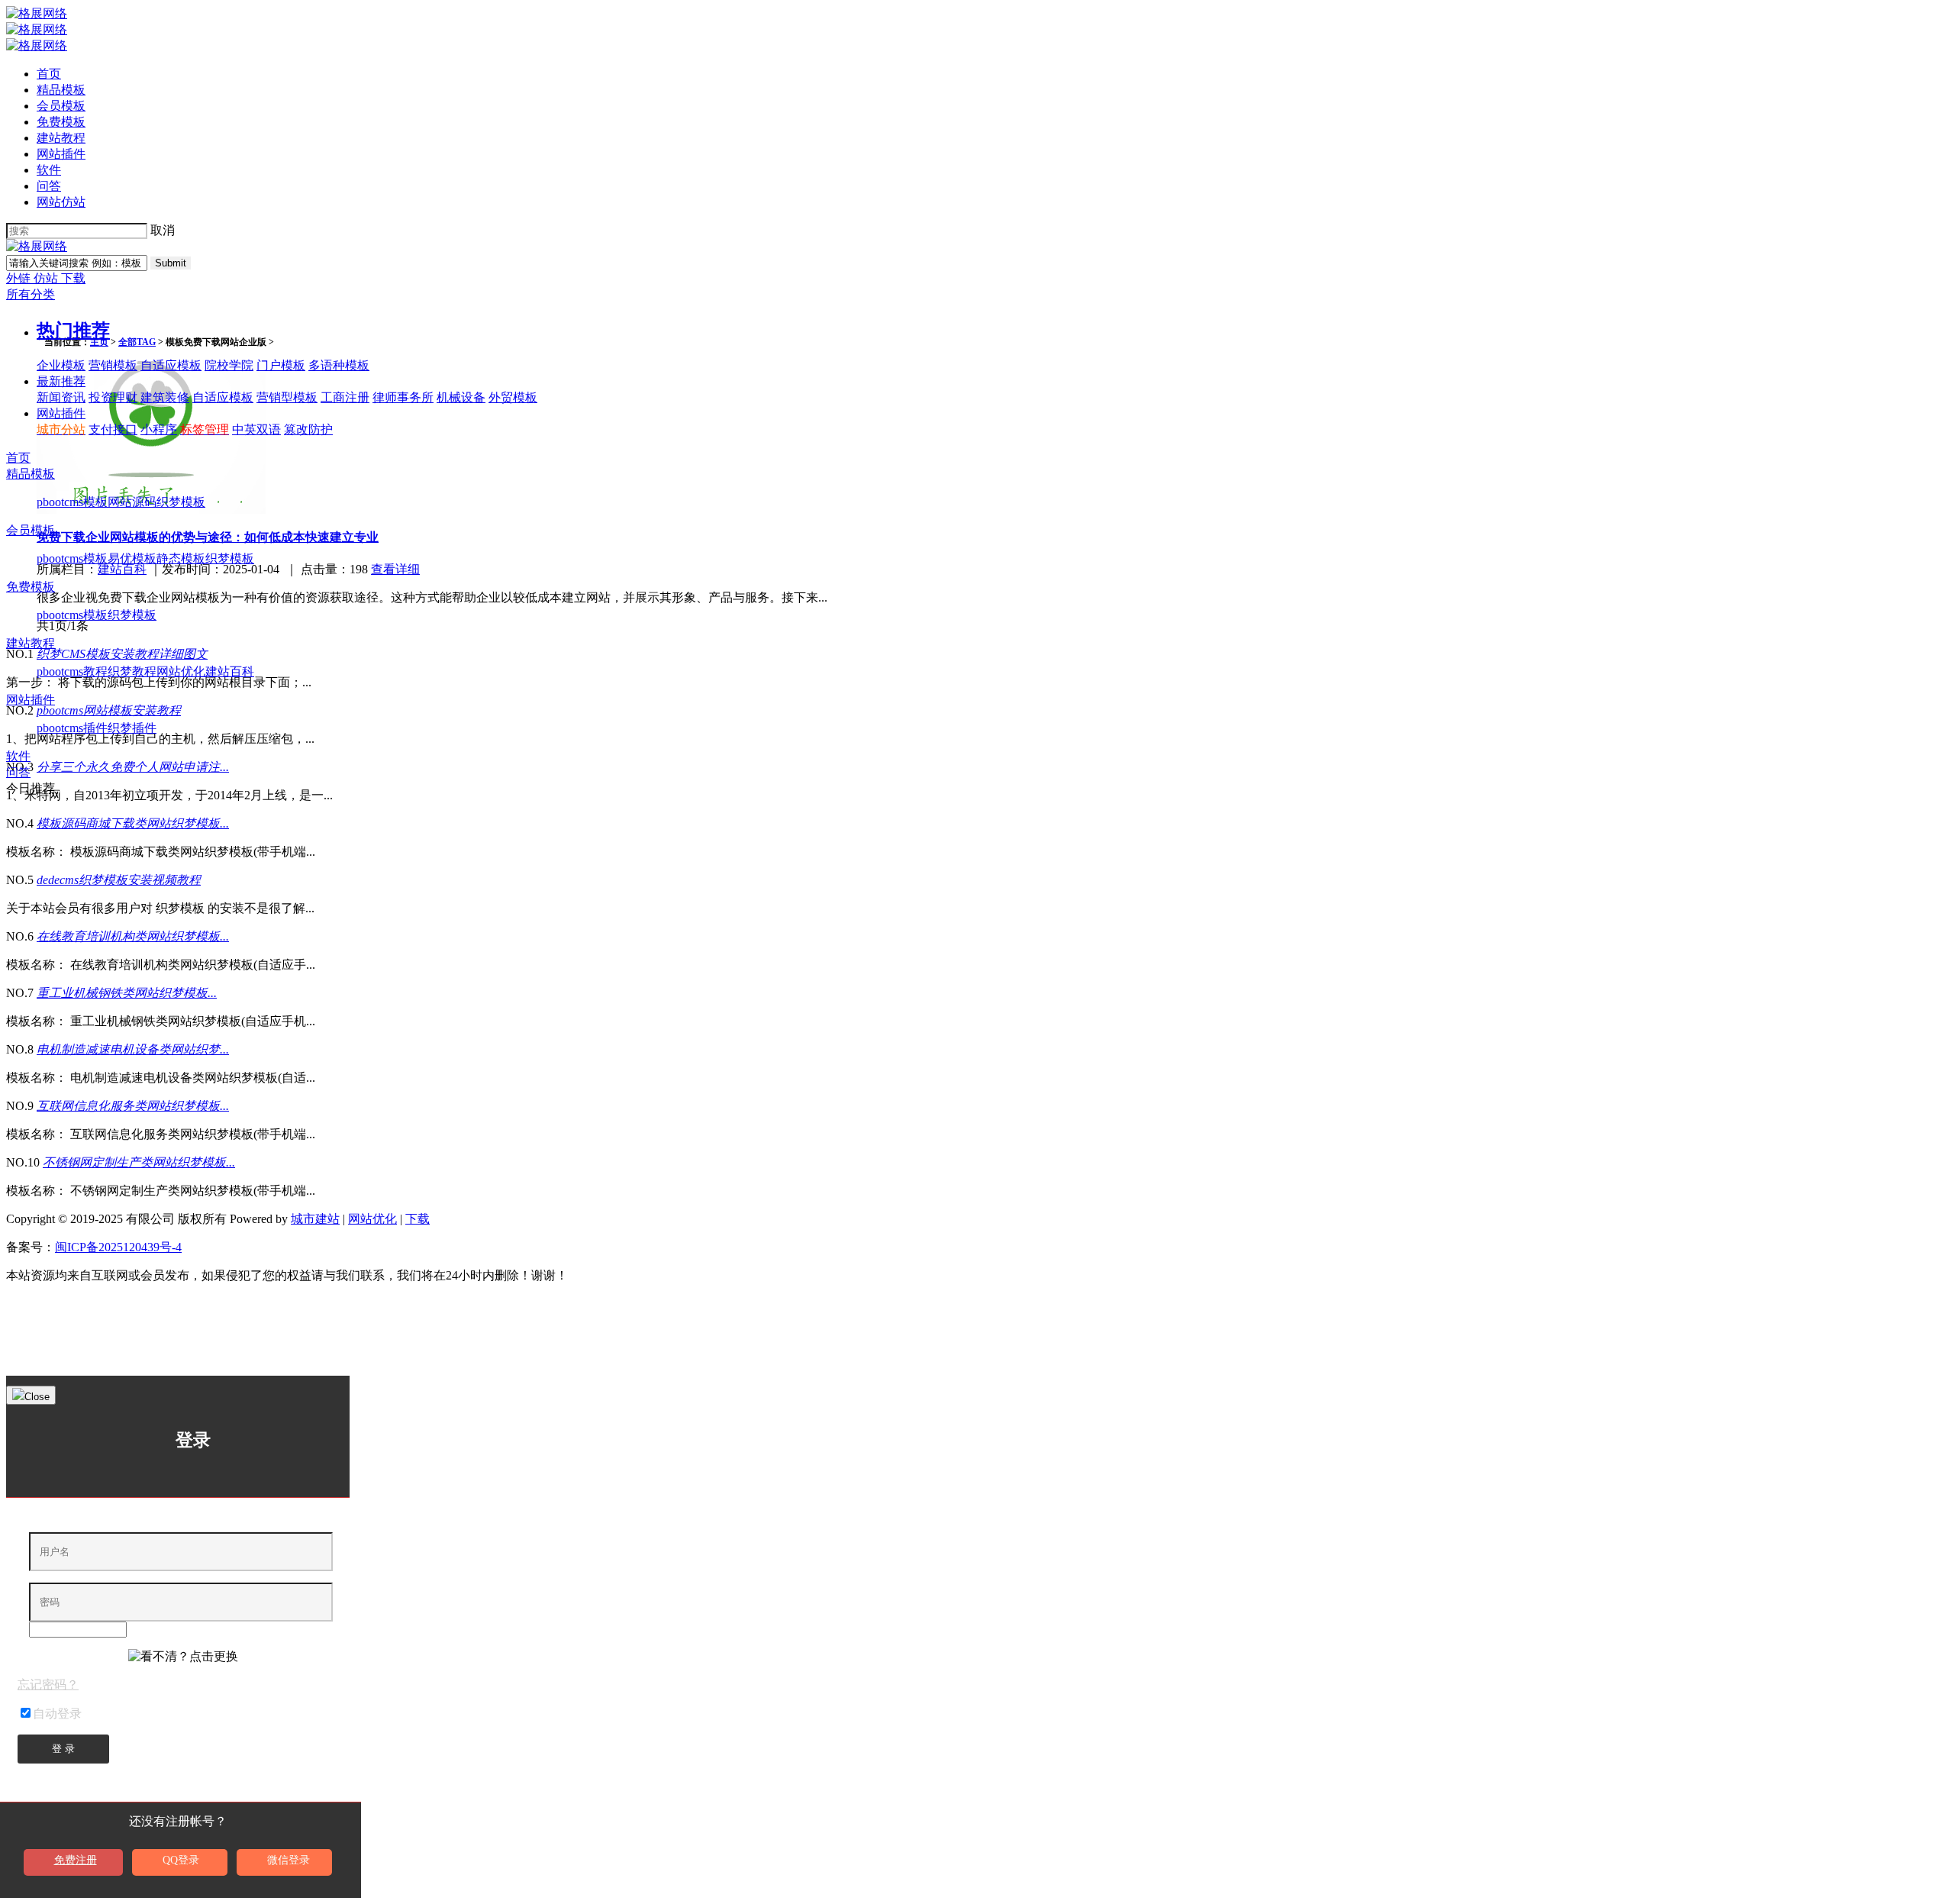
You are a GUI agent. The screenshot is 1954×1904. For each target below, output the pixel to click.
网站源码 (132, 502)
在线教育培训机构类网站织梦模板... (133, 936)
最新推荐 (61, 381)
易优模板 (132, 558)
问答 (49, 186)
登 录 (63, 1749)
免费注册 (76, 1860)
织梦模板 (181, 502)
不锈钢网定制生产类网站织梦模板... (139, 1162)
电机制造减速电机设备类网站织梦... (133, 1049)
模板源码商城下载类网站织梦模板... (133, 823)
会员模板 (61, 106)
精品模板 (61, 90)
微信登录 (289, 1860)
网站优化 (181, 671)
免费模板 (61, 122)
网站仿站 (61, 202)
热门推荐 (73, 331)
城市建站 (315, 1219)
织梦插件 (132, 728)
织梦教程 (132, 671)
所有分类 (31, 294)
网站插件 (61, 154)
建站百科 (230, 671)
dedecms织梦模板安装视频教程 (119, 880)
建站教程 (61, 138)
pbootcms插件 (72, 728)
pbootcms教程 (72, 671)
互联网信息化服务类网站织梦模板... (133, 1106)
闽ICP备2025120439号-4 (118, 1247)
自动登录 (57, 1714)
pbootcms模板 (72, 502)
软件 (49, 170)
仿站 (47, 278)
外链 (20, 278)
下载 (73, 278)
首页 (49, 74)
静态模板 (181, 558)
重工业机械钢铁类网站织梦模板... (127, 993)
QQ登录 (181, 1860)
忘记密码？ (48, 1685)
